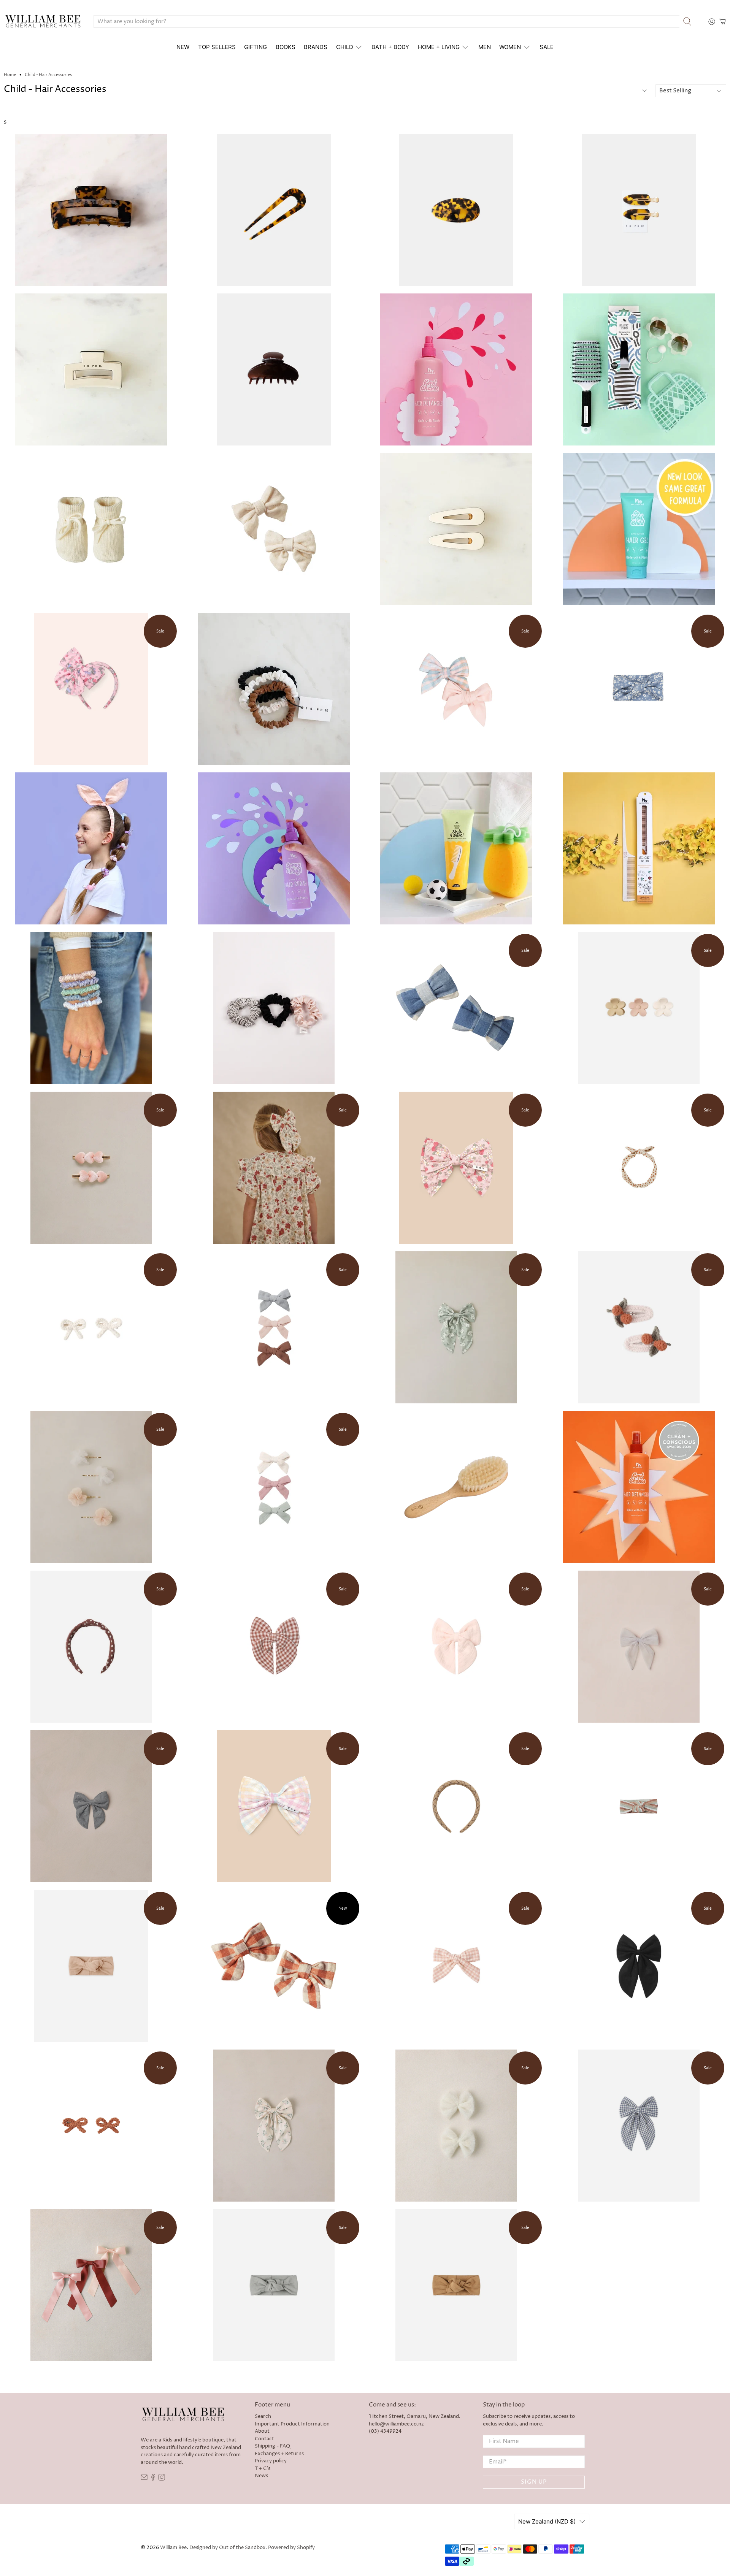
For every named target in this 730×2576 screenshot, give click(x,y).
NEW (183, 47)
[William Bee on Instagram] (162, 2479)
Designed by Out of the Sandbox (227, 2548)
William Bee (173, 2548)
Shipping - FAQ (272, 2446)
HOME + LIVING (439, 47)
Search (263, 2416)
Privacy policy (271, 2461)
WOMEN (510, 47)
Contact (264, 2439)
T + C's (263, 2468)
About (262, 2431)
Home (10, 75)
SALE (547, 47)
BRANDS (316, 47)
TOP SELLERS (217, 47)
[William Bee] (43, 22)
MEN (485, 47)
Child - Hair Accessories (48, 75)
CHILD (345, 47)
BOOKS (286, 47)
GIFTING (255, 47)
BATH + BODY (390, 47)
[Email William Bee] (144, 2479)
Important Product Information (292, 2424)
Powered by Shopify (291, 2548)
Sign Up (534, 2482)
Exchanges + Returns (279, 2454)
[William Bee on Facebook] (153, 2479)
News (261, 2476)
